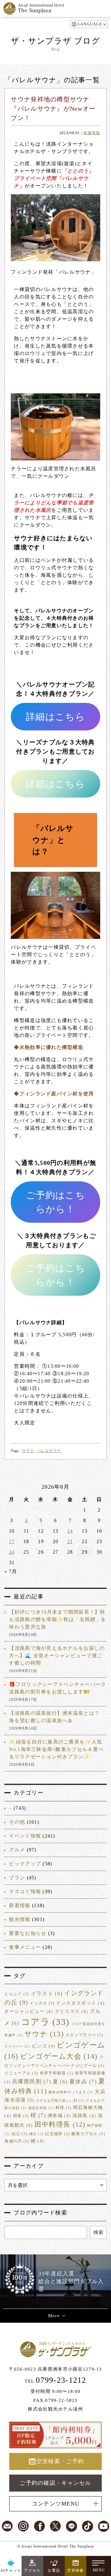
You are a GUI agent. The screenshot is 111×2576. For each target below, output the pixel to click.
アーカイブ (28, 2166)
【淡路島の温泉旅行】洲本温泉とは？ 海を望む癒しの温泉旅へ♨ (54, 1717)
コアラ (45, 2022)
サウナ (28, 1451)
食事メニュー (25, 1947)
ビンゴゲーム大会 (59, 2056)
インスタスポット (80, 2003)
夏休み (83, 2082)
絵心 (20, 2134)
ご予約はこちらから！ (55, 1202)
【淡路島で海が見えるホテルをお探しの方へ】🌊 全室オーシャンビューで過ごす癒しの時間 (57, 1656)
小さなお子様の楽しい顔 (60, 2101)
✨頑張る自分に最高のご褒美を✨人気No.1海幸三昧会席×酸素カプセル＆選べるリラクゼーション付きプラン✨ (56, 1749)
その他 (17, 1822)
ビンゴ (43, 2046)
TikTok (88, 2526)
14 (70, 1531)
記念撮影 (57, 2134)
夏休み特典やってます (71, 2092)
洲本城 (59, 2116)
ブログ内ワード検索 (40, 2213)
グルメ (17, 1850)
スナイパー (17, 2046)
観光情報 (20, 1919)
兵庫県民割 (32, 2082)
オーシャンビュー (29, 2011)
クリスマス (71, 2011)
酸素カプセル (88, 2134)
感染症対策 (41, 2108)
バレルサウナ (49, 1451)
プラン (17, 1878)
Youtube (104, 2526)
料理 (64, 2108)
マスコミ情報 (25, 1891)
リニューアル (21, 2073)
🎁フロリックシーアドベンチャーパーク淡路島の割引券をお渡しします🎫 (58, 1688)
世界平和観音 (57, 2073)
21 (70, 1541)
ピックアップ (25, 1864)
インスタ (42, 2003)
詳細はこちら (55, 717)
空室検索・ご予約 (60, 2461)
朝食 (21, 2116)
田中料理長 (60, 2125)
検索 (98, 2232)
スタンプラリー (84, 2035)
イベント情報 (25, 1836)
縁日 (37, 2134)
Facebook (39, 2526)
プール (94, 2066)
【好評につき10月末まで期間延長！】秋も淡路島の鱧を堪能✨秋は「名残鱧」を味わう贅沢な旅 (58, 1619)
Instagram (23, 2526)
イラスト (47, 1994)
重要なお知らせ (28, 1933)
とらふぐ (17, 1994)
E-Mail (7, 2526)
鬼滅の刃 (17, 2141)
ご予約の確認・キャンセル (55, 2483)
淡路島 (84, 2116)
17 (12, 1541)
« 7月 (11, 1571)
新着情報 (92, 133)
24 (12, 1552)
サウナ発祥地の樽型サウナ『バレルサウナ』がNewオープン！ (53, 109)
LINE (72, 2526)
